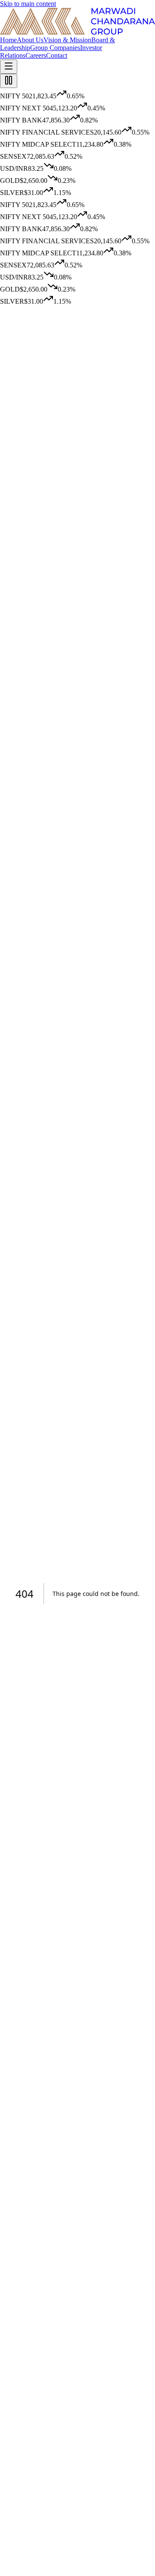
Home (8, 40)
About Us (30, 40)
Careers (36, 55)
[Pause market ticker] (9, 81)
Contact (57, 55)
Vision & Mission (67, 40)
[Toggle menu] (9, 67)
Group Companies (55, 48)
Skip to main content (28, 4)
